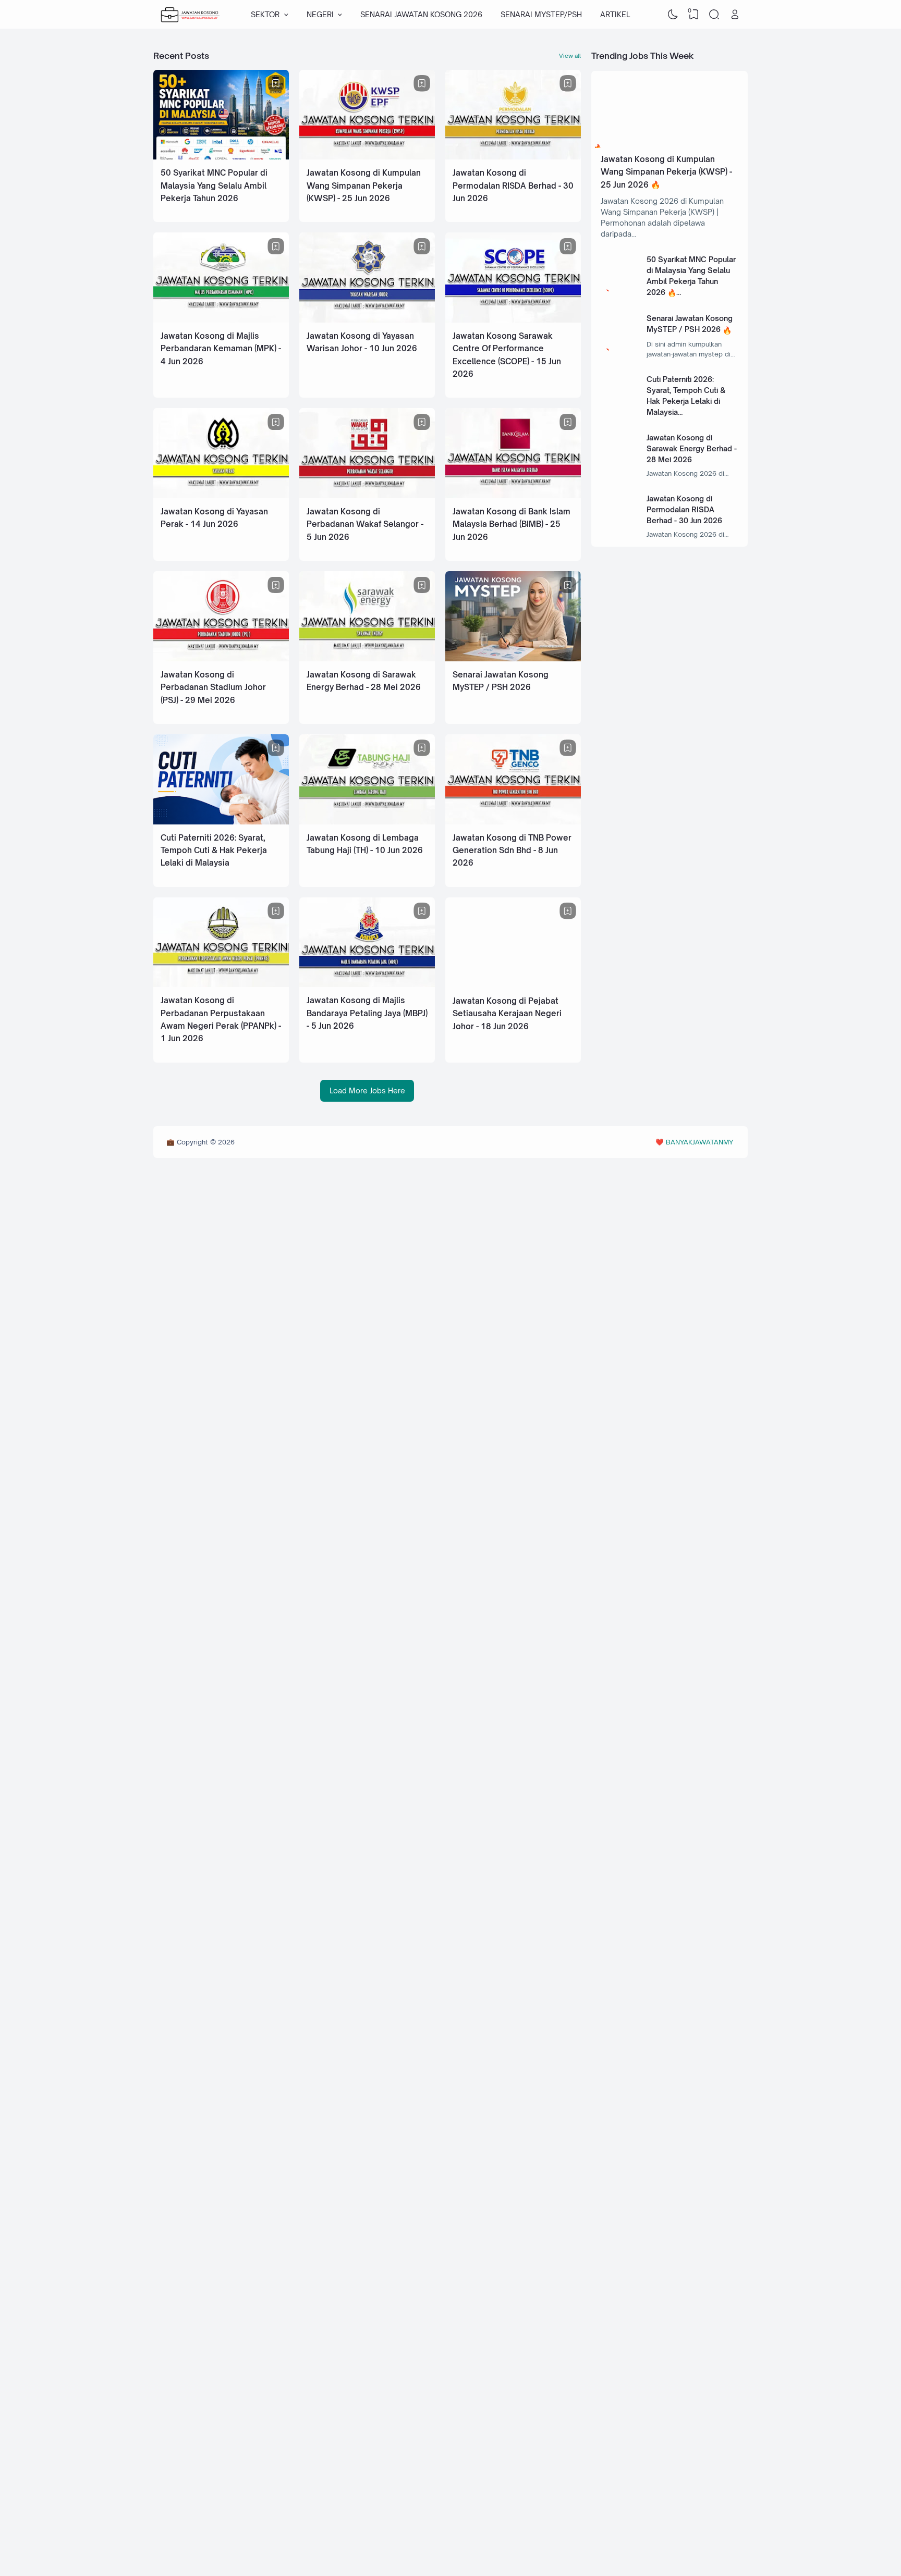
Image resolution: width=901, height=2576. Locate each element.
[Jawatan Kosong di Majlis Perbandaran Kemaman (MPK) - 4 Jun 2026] (221, 320)
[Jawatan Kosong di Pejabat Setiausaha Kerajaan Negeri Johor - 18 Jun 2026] (513, 985)
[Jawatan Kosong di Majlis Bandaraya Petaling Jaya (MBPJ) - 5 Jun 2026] (367, 984)
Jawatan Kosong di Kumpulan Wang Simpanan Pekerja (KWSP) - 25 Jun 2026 (364, 186)
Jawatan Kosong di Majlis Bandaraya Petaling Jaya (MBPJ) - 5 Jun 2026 (367, 1013)
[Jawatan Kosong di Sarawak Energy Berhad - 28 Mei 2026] (367, 658)
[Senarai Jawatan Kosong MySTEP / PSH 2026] (513, 658)
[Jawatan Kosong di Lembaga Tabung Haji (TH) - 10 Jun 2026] (367, 822)
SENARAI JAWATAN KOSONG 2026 (421, 14)
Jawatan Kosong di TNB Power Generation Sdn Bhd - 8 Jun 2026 (512, 851)
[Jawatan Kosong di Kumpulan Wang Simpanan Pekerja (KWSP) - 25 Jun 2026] (367, 157)
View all (570, 56)
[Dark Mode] (673, 15)
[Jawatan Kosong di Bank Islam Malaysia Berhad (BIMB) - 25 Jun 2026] (513, 495)
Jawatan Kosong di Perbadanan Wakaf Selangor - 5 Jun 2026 (365, 524)
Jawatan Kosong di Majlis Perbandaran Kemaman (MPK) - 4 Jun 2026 (221, 349)
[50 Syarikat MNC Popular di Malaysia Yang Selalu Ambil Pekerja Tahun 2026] (221, 157)
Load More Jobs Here (367, 1090)
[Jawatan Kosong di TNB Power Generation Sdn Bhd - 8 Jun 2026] (513, 822)
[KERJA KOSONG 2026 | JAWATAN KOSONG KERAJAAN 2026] (190, 15)
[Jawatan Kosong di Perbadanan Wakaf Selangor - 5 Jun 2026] (367, 495)
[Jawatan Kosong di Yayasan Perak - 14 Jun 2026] (221, 495)
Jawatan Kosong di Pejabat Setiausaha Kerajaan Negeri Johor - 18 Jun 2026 (507, 1014)
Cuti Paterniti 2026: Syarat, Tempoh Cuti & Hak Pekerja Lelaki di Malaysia (214, 851)
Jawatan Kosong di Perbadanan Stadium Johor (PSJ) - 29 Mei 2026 (213, 687)
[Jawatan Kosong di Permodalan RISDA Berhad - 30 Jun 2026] (513, 157)
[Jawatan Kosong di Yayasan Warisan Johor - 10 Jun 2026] (367, 320)
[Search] (714, 15)
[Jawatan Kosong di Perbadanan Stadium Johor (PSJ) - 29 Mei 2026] (221, 658)
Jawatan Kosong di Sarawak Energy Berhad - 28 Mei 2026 (692, 448)
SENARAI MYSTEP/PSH (541, 14)
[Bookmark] (276, 83)
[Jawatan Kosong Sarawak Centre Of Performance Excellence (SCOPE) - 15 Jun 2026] (513, 320)
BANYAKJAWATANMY (699, 1142)
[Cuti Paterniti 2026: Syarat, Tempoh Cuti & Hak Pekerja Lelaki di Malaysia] (221, 822)
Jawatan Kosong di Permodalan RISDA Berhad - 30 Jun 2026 (513, 186)
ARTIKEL (615, 14)
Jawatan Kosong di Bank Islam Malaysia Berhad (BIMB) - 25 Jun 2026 (512, 524)
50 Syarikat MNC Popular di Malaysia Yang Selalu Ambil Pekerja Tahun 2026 (214, 186)
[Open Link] (735, 15)
